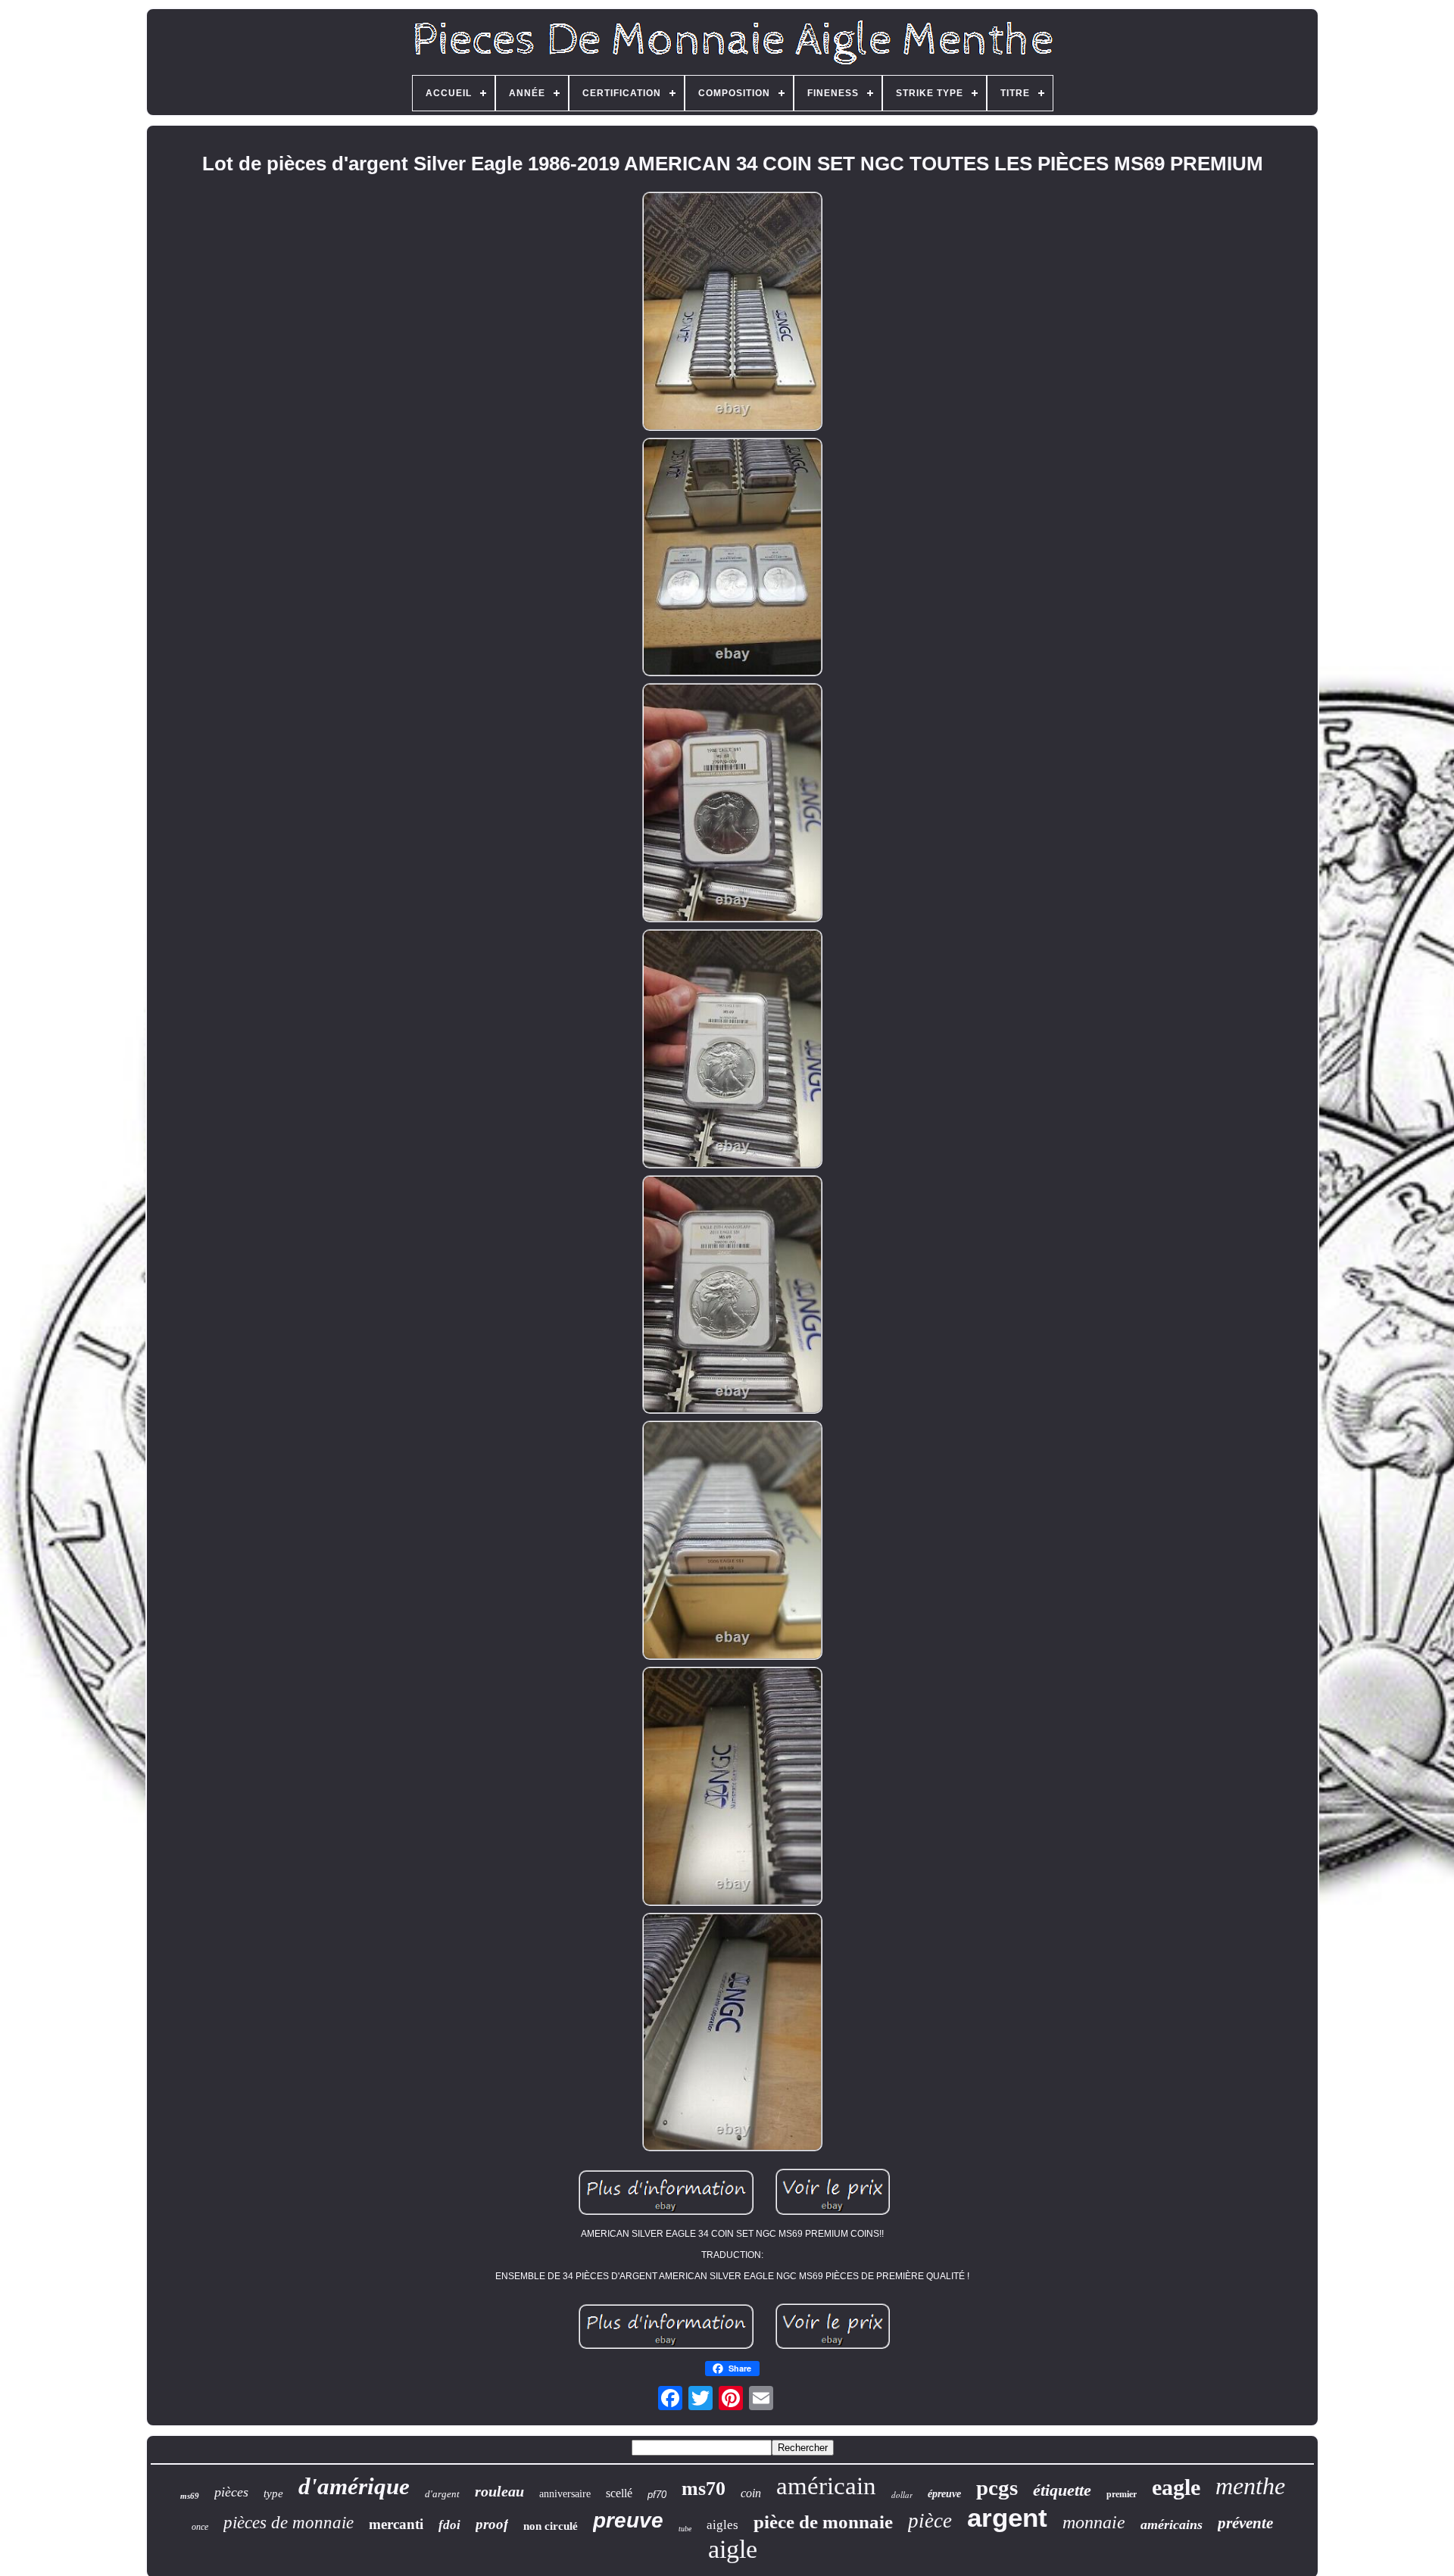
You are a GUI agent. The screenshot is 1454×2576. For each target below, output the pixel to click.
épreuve (944, 2494)
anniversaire (565, 2494)
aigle (733, 2549)
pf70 (657, 2495)
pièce (930, 2521)
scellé (619, 2493)
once (200, 2527)
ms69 (190, 2496)
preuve (628, 2520)
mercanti (396, 2524)
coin (751, 2493)
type (273, 2493)
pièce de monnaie (823, 2522)
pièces (231, 2492)
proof (492, 2524)
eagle (1176, 2487)
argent (1007, 2517)
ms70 (704, 2489)
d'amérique (354, 2486)
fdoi (449, 2525)
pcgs (997, 2487)
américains (1172, 2525)
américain (826, 2486)
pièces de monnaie (289, 2523)
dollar (902, 2495)
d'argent (442, 2494)
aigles (722, 2525)
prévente (1245, 2523)
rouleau (499, 2491)
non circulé (551, 2526)
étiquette (1062, 2490)
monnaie (1094, 2522)
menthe (1250, 2486)
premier (1122, 2494)
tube (685, 2529)
